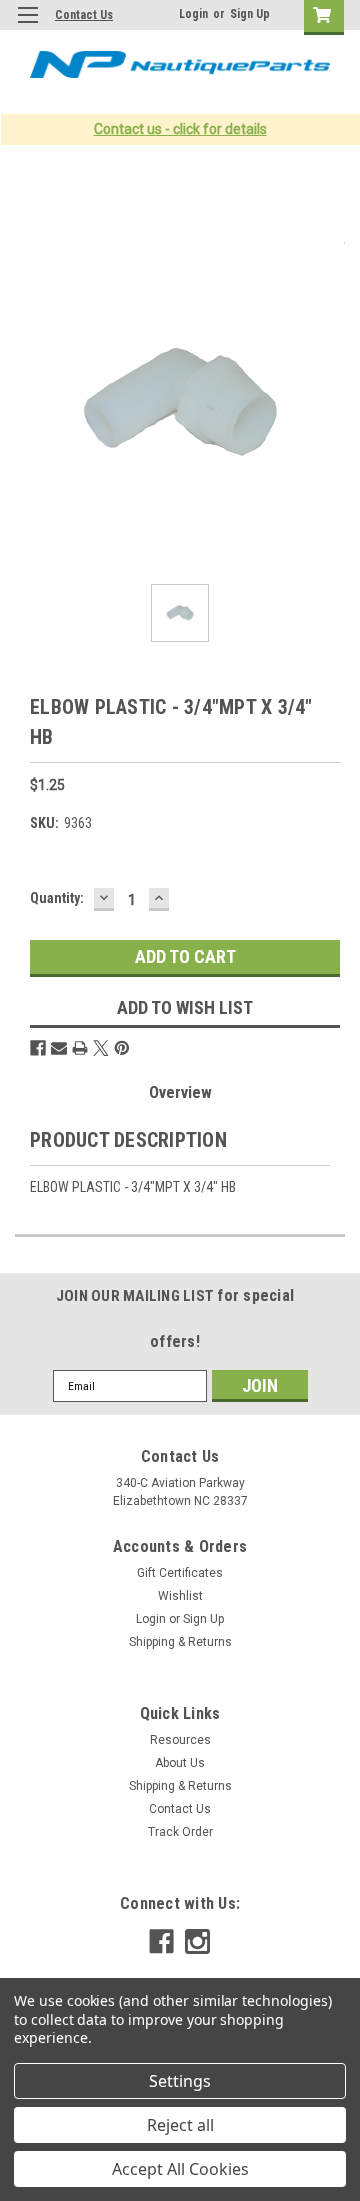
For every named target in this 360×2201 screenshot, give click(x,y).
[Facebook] (38, 1048)
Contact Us (84, 15)
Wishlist (180, 1596)
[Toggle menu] (27, 27)
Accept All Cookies (180, 2169)
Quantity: (57, 898)
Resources (180, 1740)
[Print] (80, 1048)
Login (193, 14)
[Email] (59, 1048)
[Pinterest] (122, 1048)
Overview (180, 1092)
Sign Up (250, 14)
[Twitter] (101, 1048)
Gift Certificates (180, 1573)
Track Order (180, 1832)
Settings (180, 2081)
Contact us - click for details (180, 129)
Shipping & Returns (180, 1642)
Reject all (180, 2125)
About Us (180, 1763)
